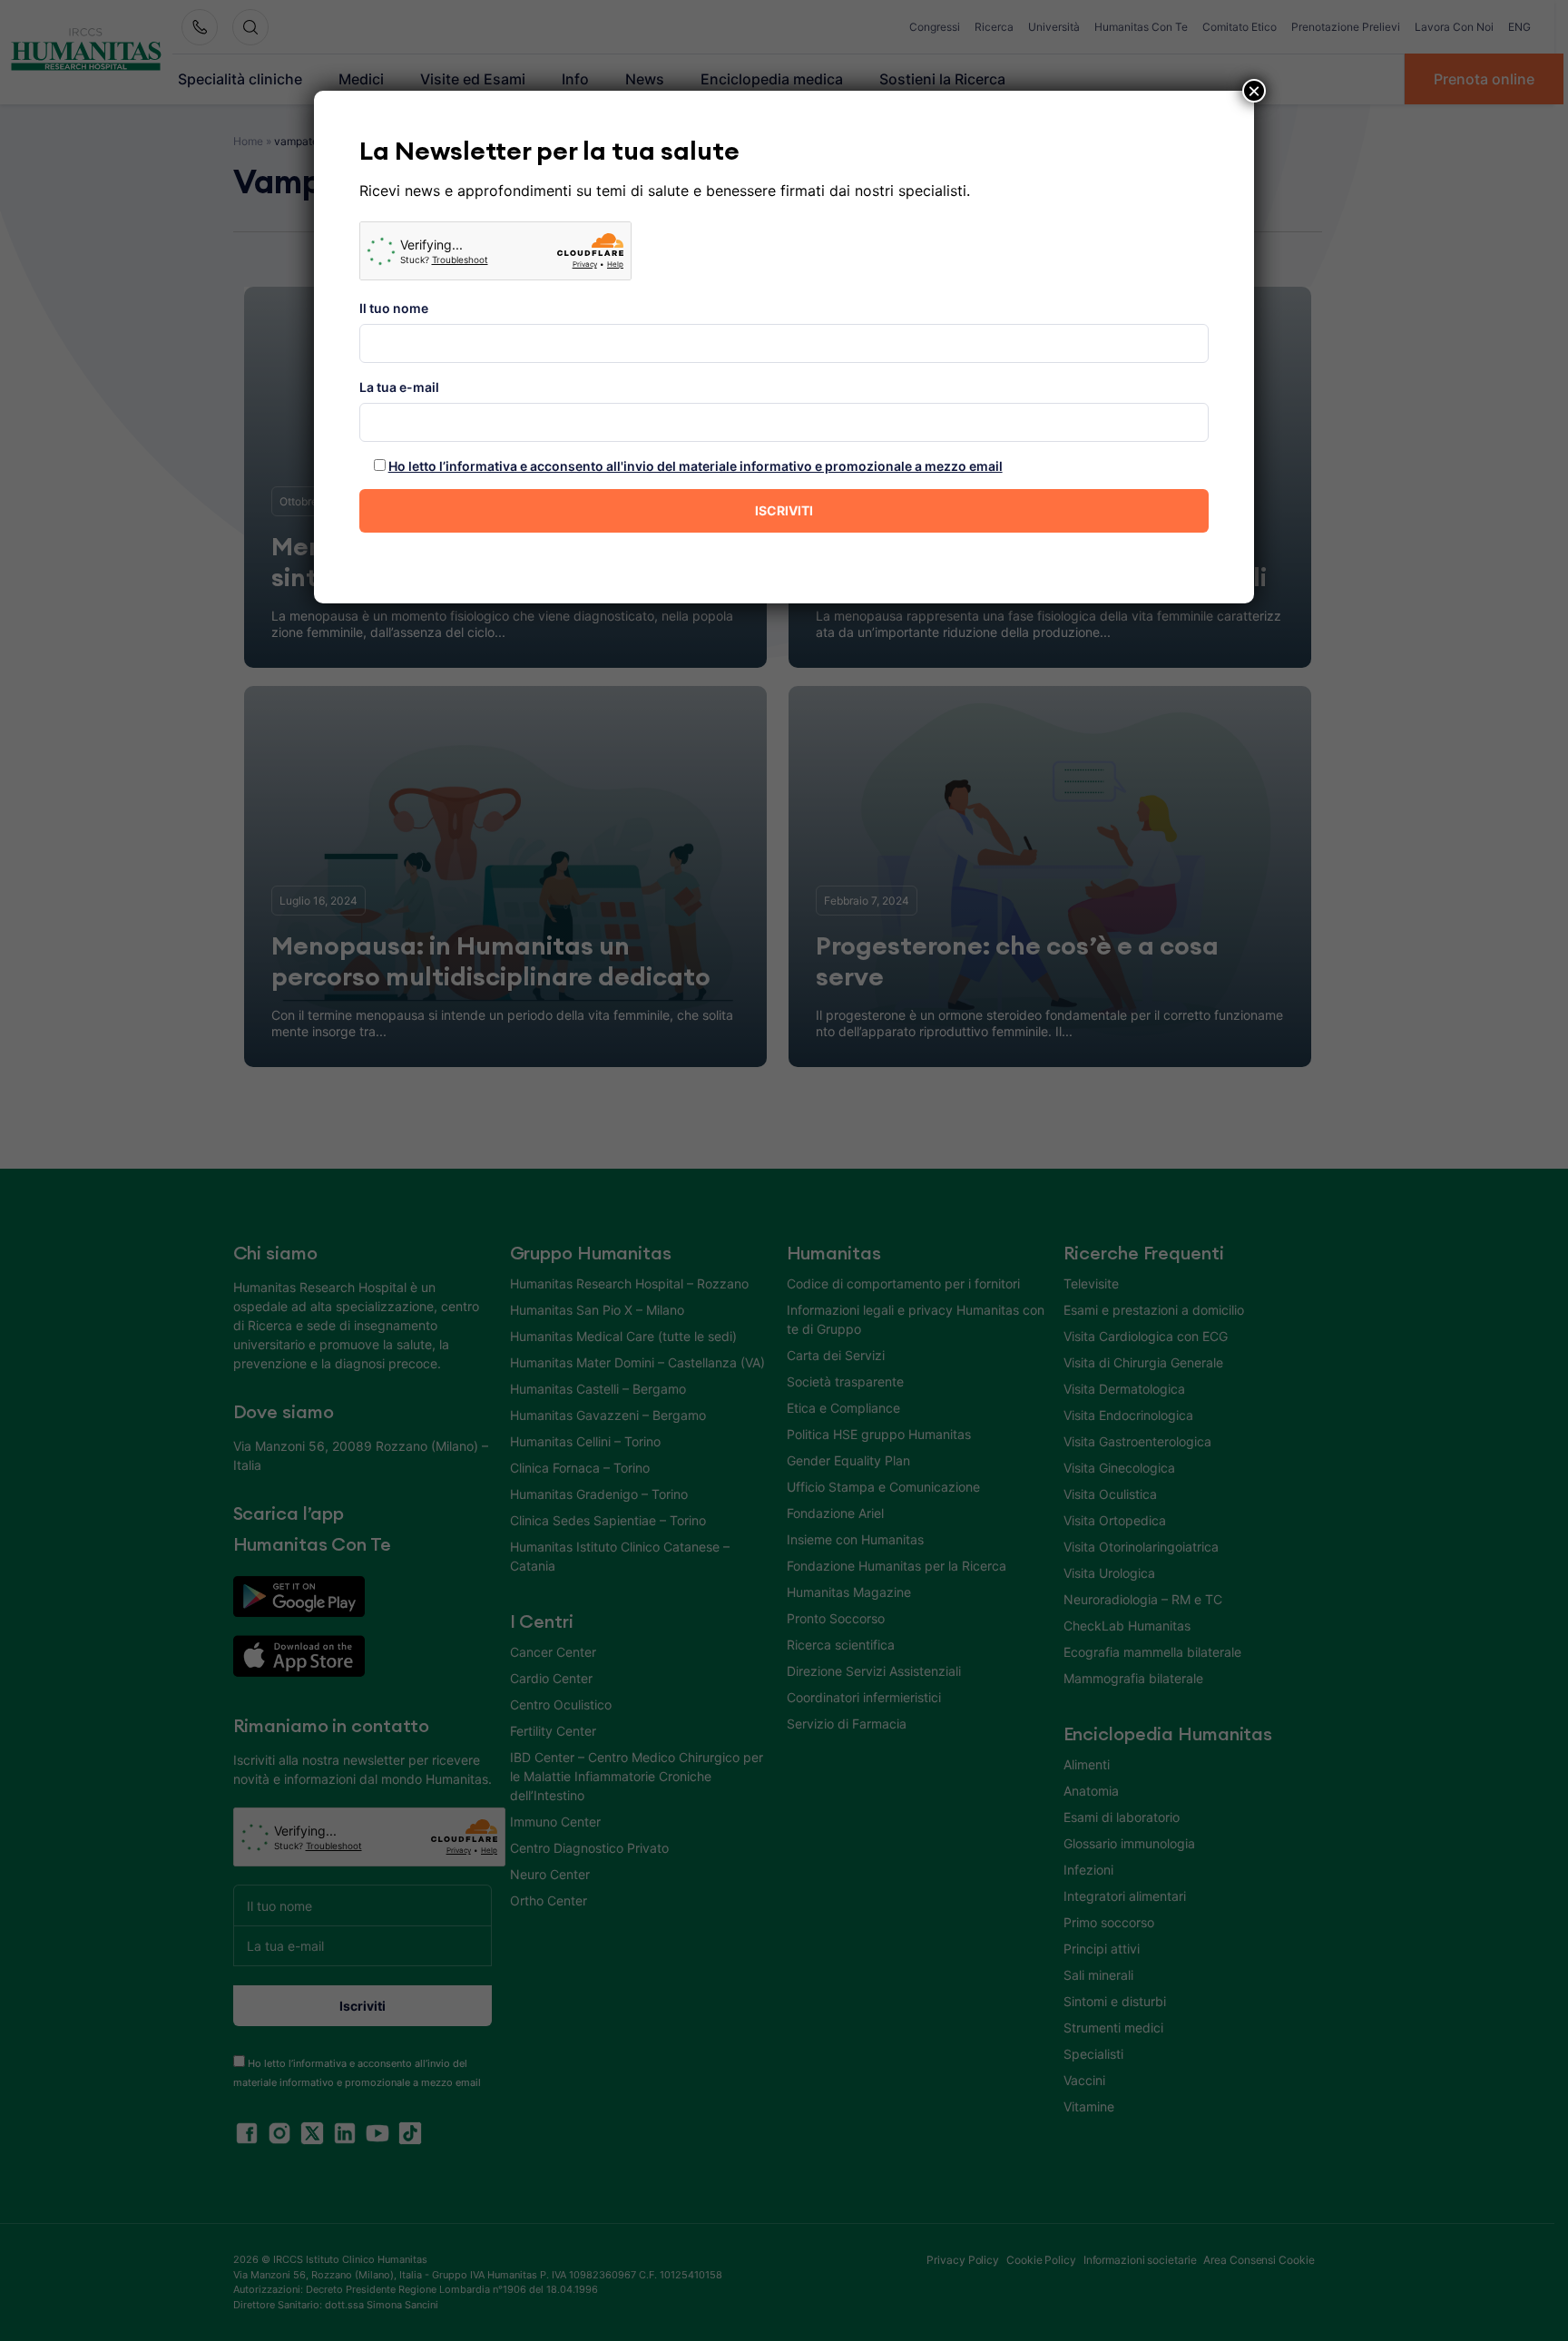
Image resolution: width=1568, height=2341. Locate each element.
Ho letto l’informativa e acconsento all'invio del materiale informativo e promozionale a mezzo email (696, 466)
